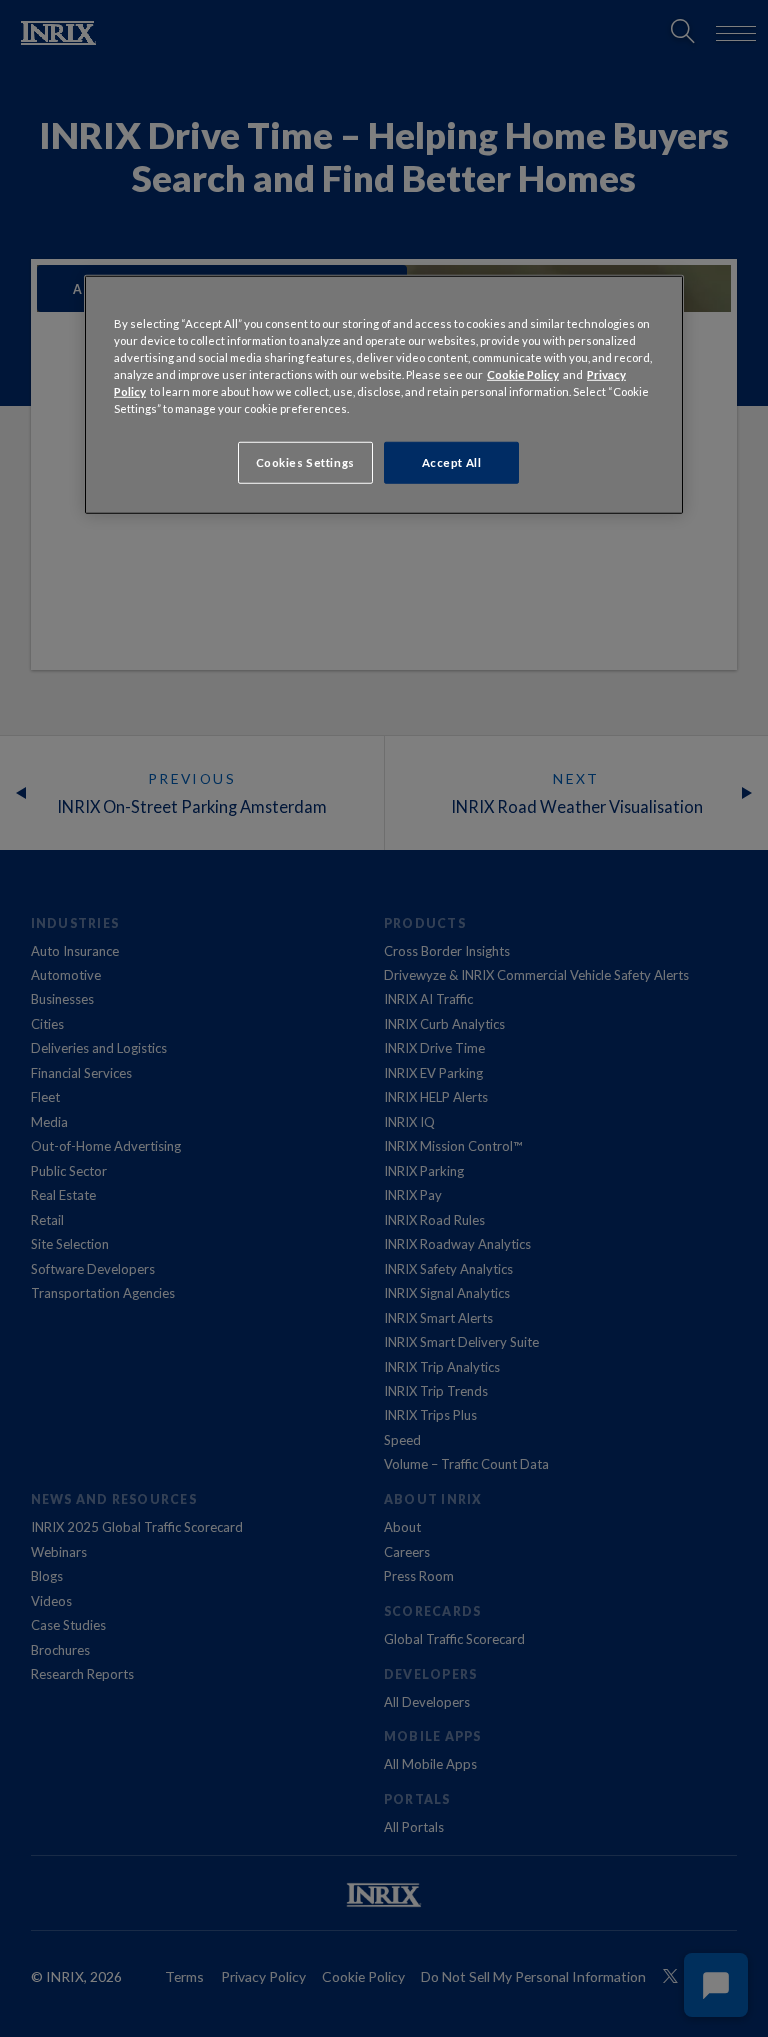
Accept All (452, 462)
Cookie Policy (523, 373)
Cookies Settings (305, 462)
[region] (384, 394)
